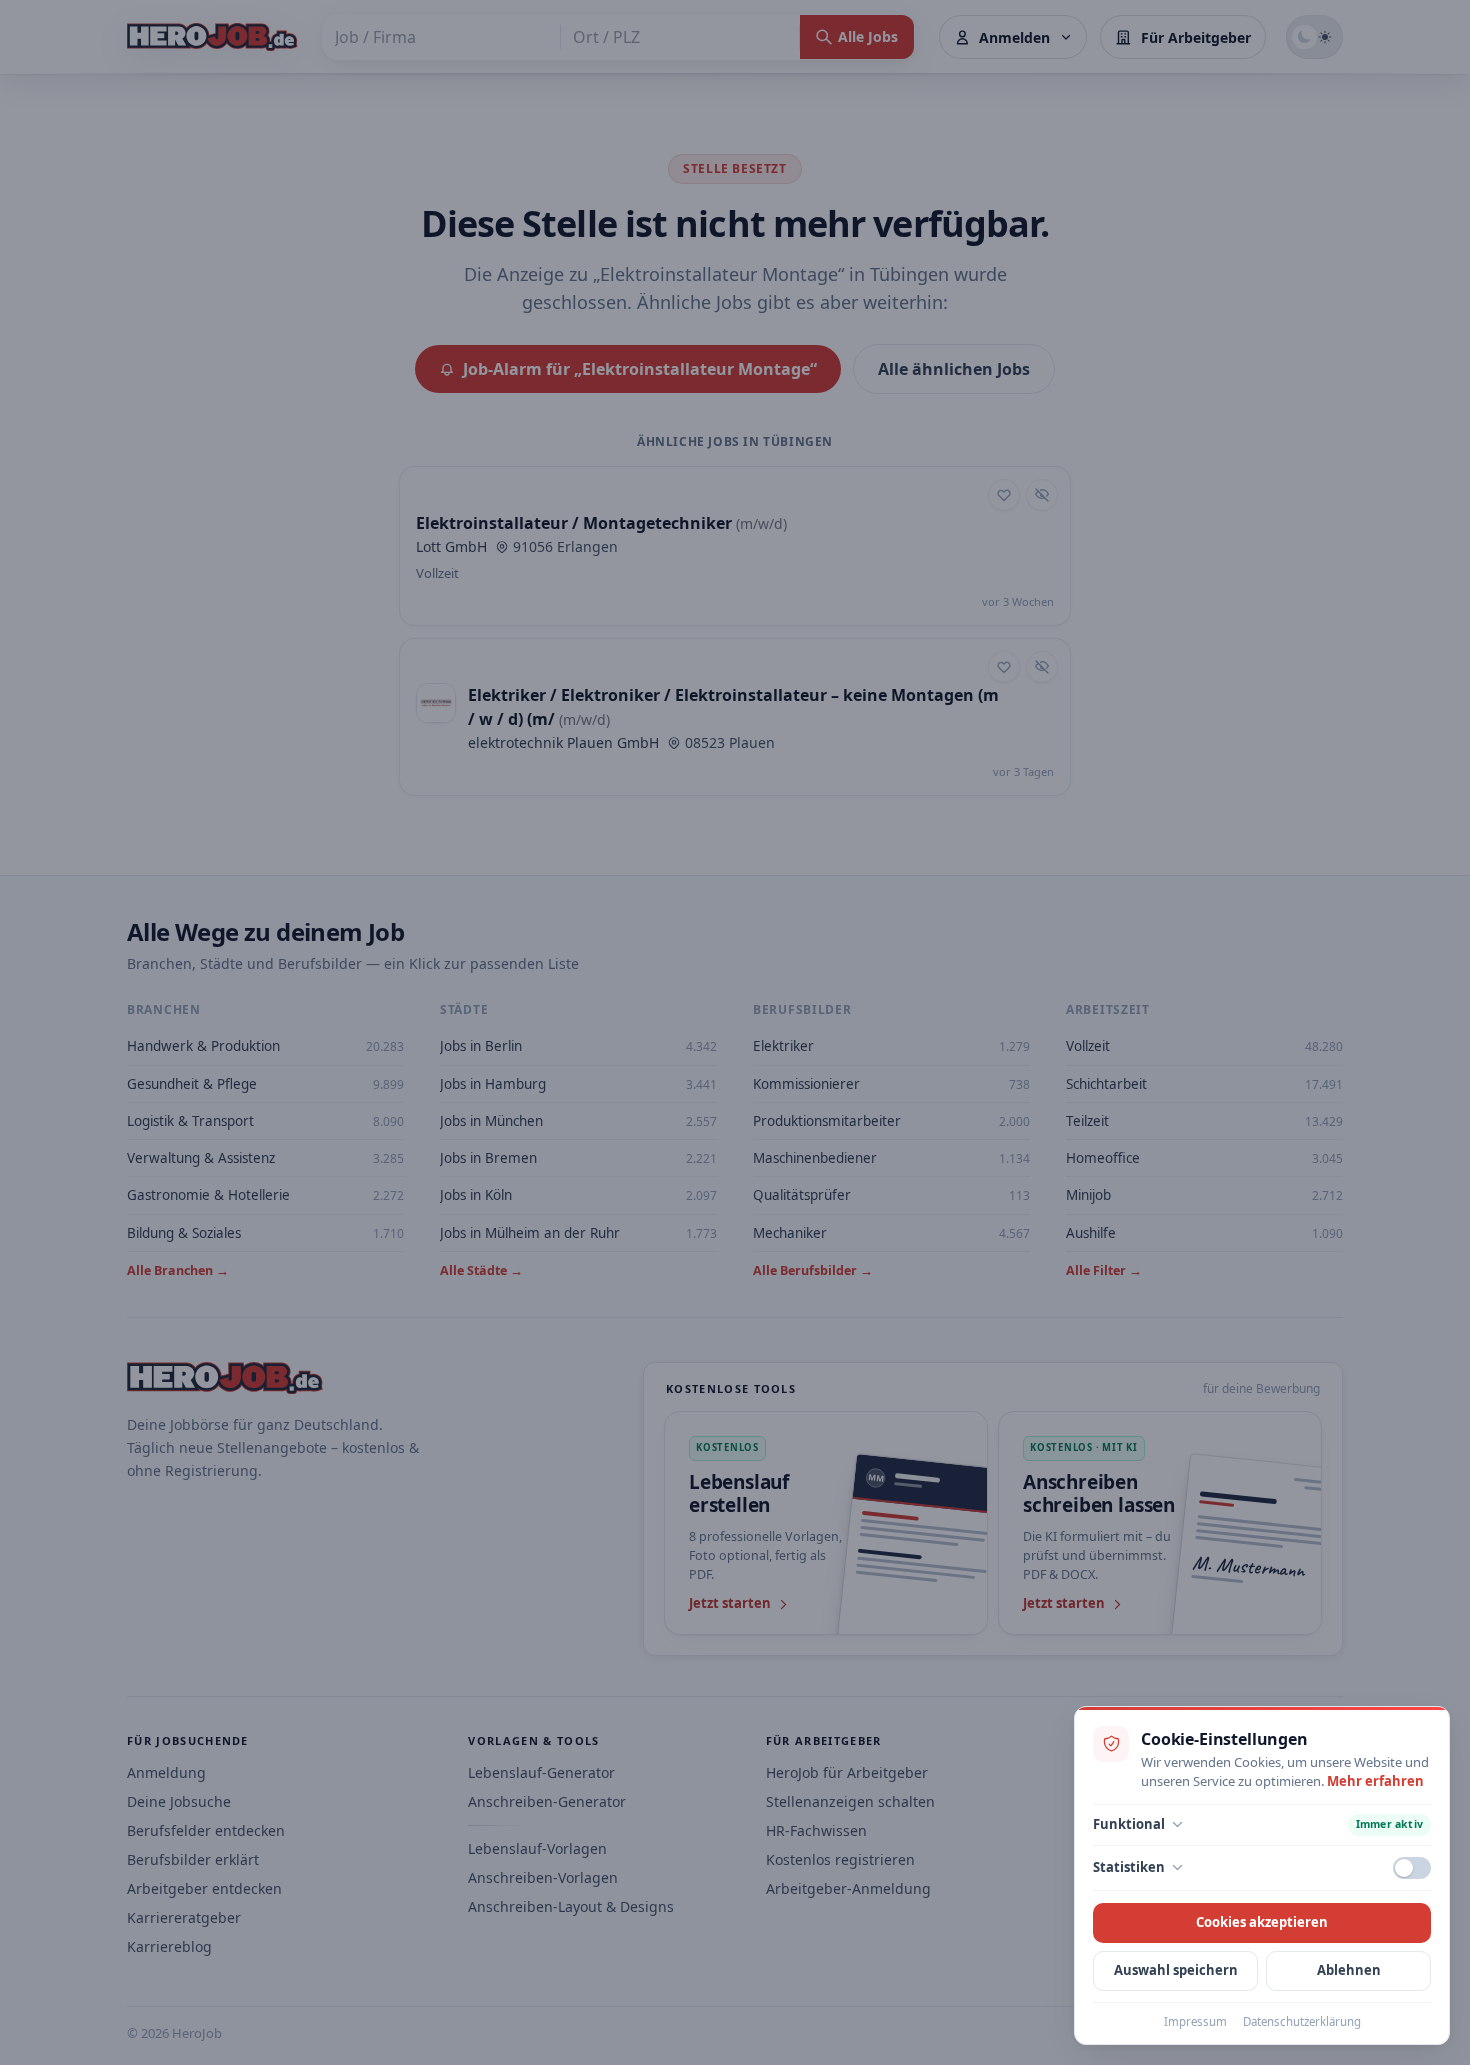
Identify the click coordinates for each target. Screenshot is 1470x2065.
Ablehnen (1349, 1970)
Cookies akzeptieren (1262, 1922)
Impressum (1195, 2021)
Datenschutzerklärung (1302, 2021)
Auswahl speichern (1176, 1970)
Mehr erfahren (1375, 1781)
